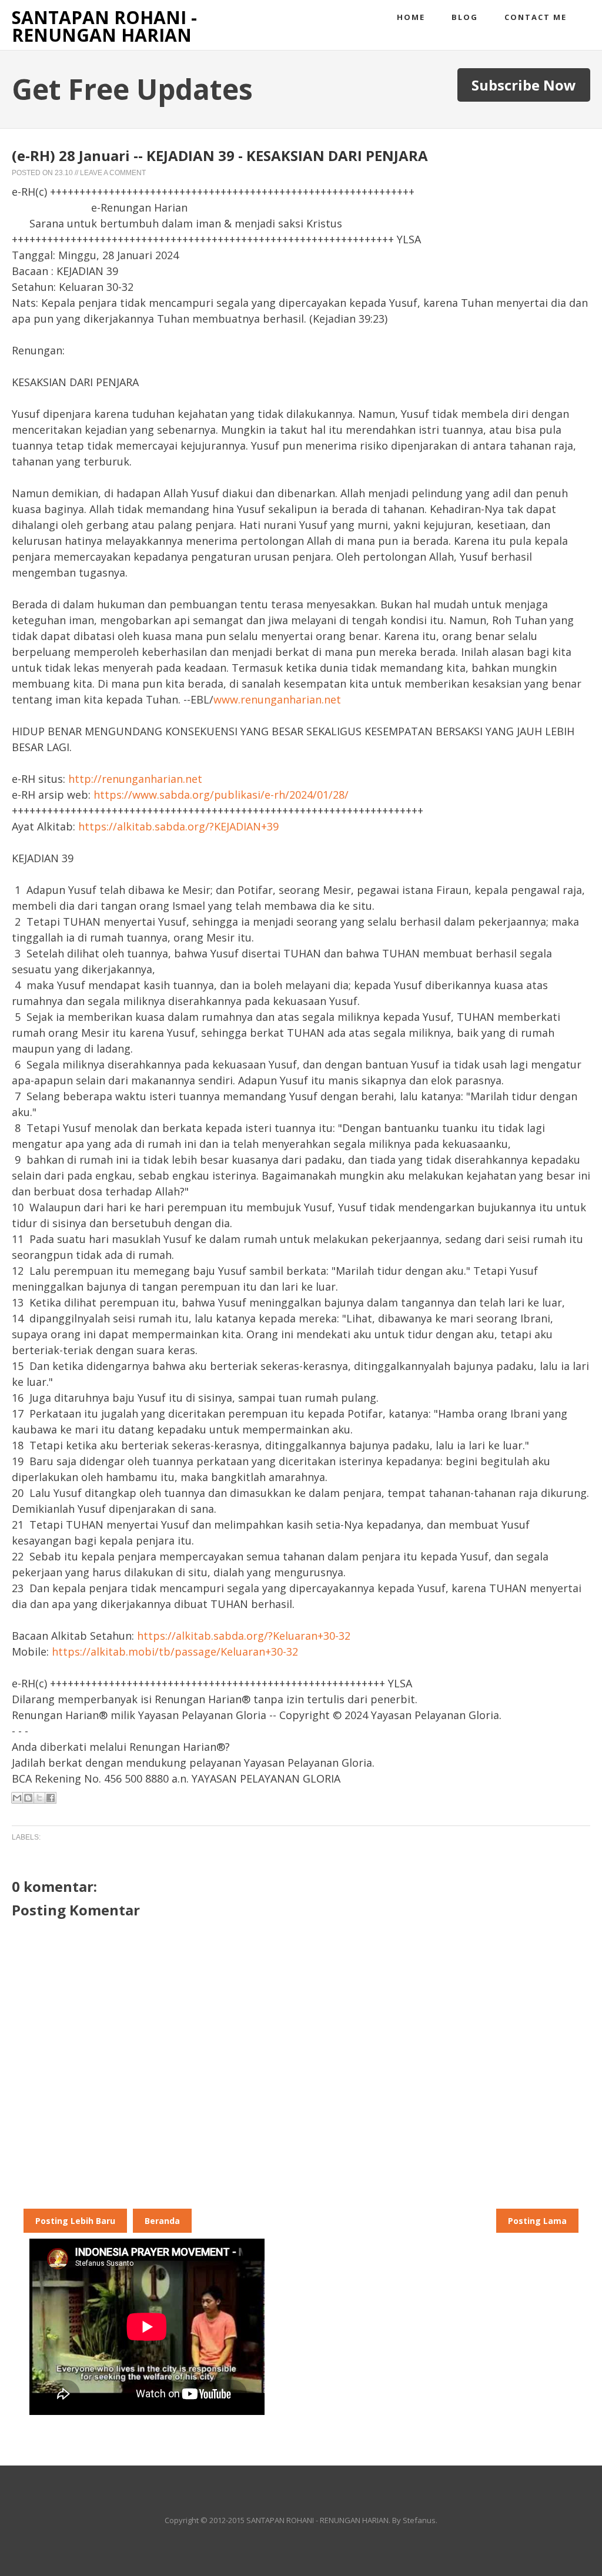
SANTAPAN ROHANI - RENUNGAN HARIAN (104, 26)
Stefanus (419, 2520)
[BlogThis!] (28, 1798)
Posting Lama (537, 2221)
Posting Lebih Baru (75, 2221)
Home (411, 17)
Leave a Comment (113, 173)
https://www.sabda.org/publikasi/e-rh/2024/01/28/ (221, 795)
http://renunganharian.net (135, 779)
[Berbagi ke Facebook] (51, 1798)
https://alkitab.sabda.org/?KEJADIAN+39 (178, 826)
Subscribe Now (524, 85)
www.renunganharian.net (277, 699)
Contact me (536, 17)
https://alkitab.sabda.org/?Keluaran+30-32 (244, 1636)
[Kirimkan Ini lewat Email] (17, 1798)
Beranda (162, 2221)
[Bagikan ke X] (39, 1798)
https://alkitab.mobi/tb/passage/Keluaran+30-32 (175, 1652)
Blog (465, 17)
